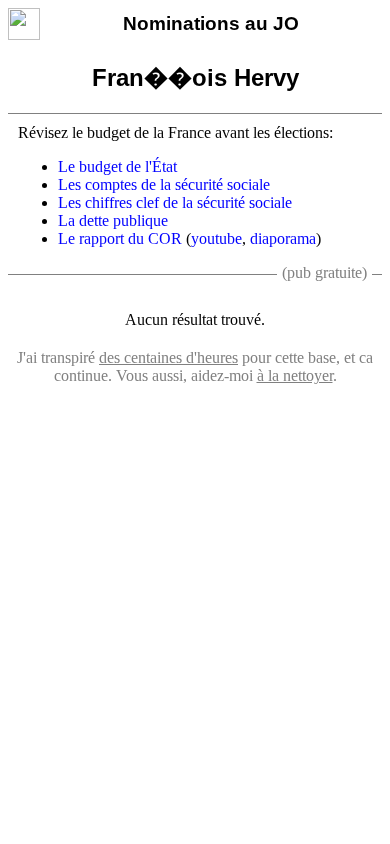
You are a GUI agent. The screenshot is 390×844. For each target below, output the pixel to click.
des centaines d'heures (168, 357)
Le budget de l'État (117, 166)
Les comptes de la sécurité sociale (164, 184)
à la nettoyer (295, 375)
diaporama (283, 238)
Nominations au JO (211, 23)
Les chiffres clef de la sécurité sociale (175, 202)
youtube (216, 238)
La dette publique (113, 220)
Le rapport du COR (120, 238)
